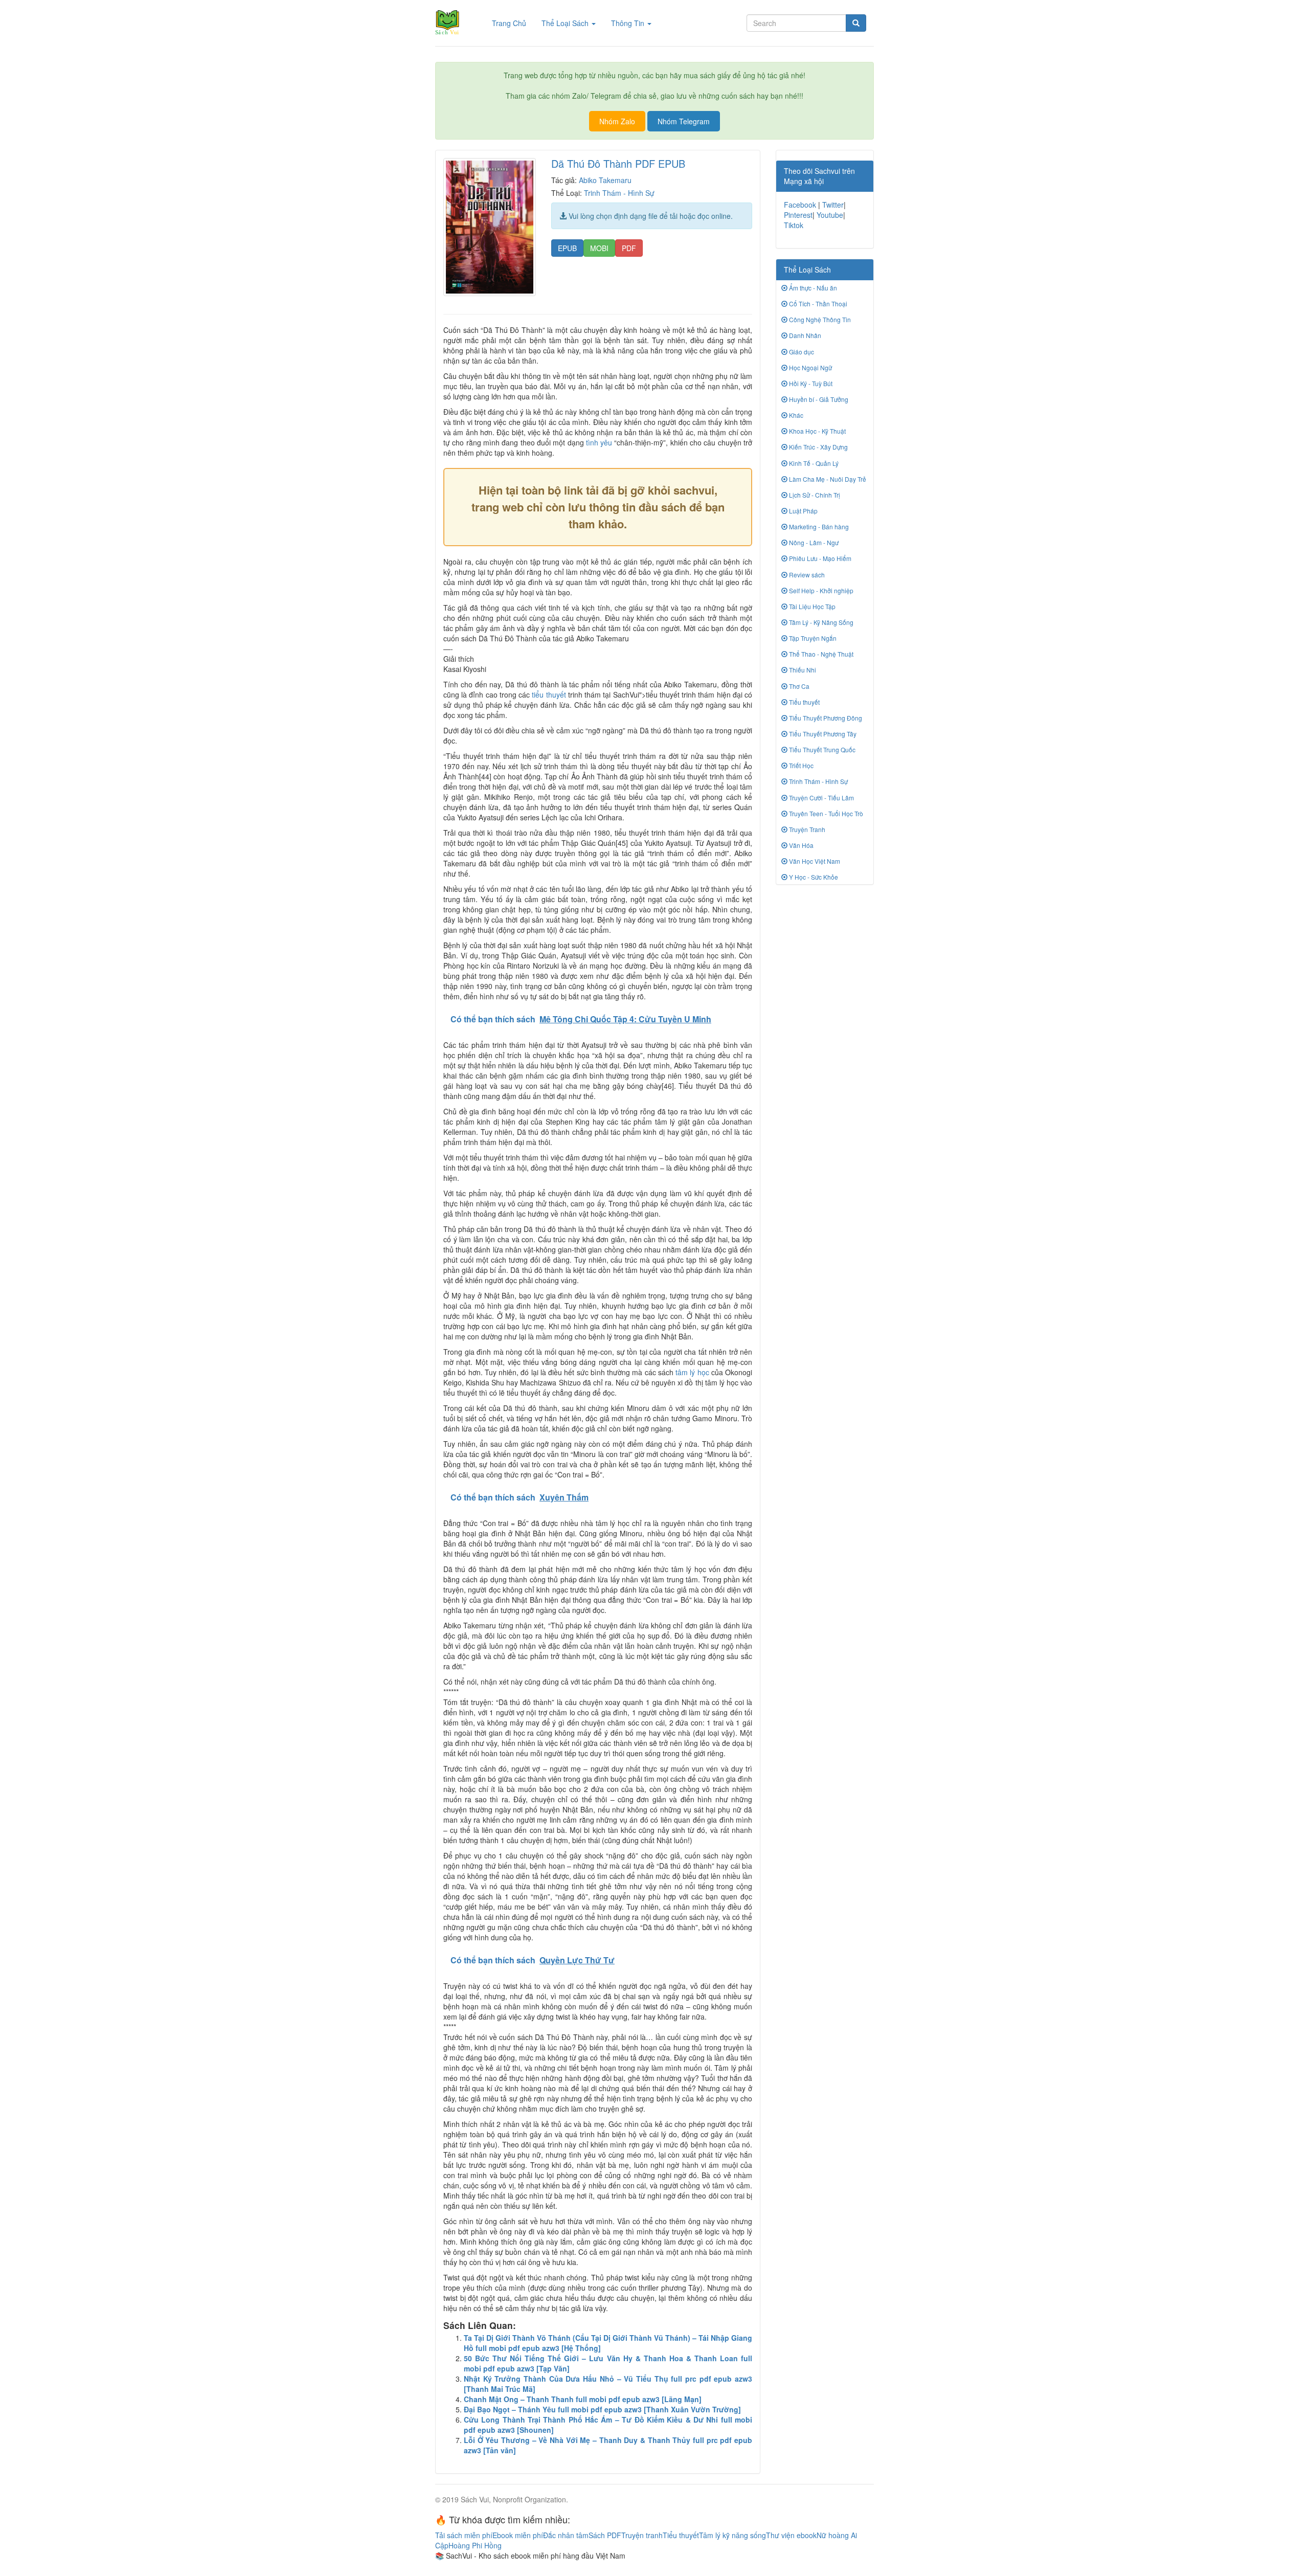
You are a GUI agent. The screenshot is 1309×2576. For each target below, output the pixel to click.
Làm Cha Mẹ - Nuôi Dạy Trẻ (827, 479)
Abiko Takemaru (605, 180)
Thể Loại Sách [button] (566, 23)
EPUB (567, 248)
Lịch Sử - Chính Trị (814, 495)
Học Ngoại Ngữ (810, 367)
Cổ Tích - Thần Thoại (817, 304)
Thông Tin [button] (629, 23)
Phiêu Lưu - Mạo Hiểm (819, 558)
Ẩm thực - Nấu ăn (812, 288)
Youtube (830, 215)
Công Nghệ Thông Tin (819, 319)
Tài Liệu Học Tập (811, 606)
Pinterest (798, 215)
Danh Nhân (804, 335)
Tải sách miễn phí (464, 2535)
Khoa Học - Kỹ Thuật (817, 431)
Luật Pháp (803, 511)
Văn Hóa (800, 845)
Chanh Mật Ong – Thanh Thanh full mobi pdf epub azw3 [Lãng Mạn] (583, 2399)
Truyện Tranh (806, 829)
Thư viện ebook (791, 2535)
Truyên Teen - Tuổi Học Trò (825, 813)
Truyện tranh (642, 2535)
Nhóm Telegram (684, 121)
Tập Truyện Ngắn (812, 638)
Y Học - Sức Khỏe (813, 877)
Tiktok (794, 225)
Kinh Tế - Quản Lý (813, 463)
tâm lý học (692, 1372)
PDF (629, 248)
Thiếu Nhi (802, 670)
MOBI (599, 248)
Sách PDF (605, 2535)
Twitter (833, 205)
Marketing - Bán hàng (818, 527)
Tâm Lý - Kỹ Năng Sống (820, 622)
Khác (795, 415)
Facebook (800, 205)
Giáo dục (801, 352)
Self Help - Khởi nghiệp (820, 590)
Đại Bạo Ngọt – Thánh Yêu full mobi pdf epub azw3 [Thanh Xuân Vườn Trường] (602, 2409)
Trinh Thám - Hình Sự (619, 193)
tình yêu (599, 442)
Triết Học (800, 765)
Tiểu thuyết (804, 702)
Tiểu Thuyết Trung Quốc (821, 749)
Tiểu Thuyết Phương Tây (822, 734)
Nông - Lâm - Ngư (813, 542)
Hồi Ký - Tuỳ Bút (810, 383)
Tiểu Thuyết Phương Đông (825, 718)
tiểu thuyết (549, 695)
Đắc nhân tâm (566, 2535)
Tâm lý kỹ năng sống (732, 2535)
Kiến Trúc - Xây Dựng (818, 447)
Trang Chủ (513, 23)
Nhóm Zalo (617, 121)
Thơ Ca (798, 686)
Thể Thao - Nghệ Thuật (820, 654)
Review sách (806, 575)
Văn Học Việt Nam (814, 861)
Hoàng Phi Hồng (475, 2545)
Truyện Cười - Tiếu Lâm (821, 798)
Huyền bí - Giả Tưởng (818, 399)
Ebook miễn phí (518, 2535)
